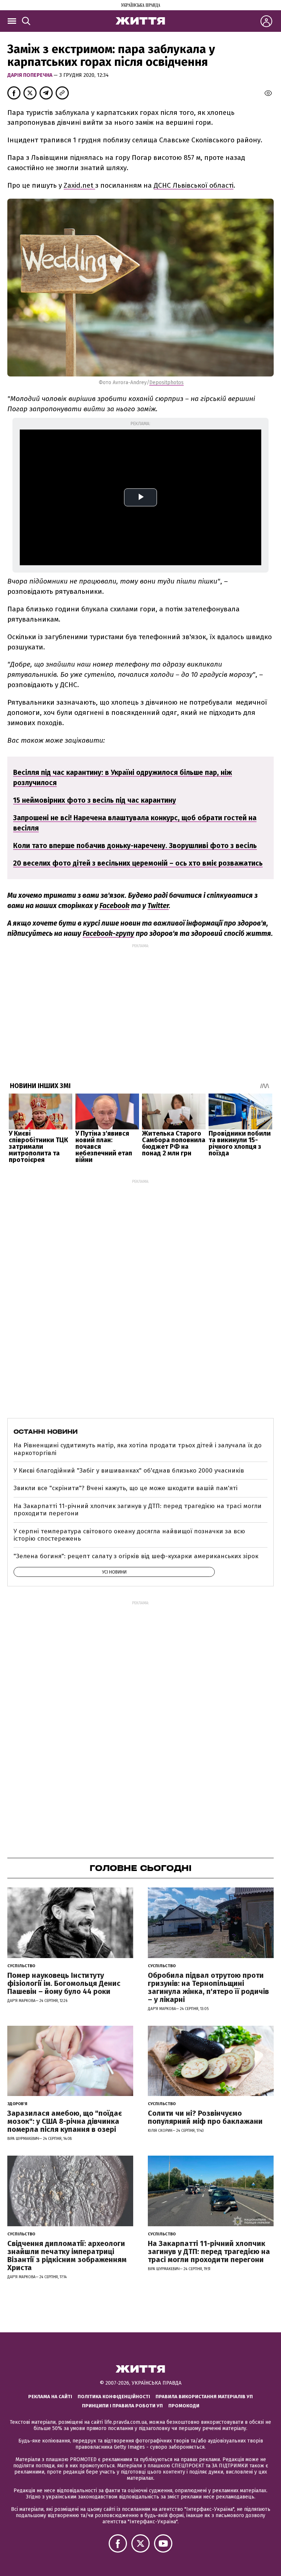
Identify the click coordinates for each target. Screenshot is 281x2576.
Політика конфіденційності (114, 2397)
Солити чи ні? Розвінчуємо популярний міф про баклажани (205, 2117)
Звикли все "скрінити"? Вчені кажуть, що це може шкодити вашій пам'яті (125, 1488)
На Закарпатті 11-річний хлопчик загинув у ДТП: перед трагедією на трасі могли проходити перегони (138, 1510)
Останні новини (46, 1432)
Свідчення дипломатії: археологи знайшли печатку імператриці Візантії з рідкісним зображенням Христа (67, 2256)
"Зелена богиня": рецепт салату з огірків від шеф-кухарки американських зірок (136, 1556)
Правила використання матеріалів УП (204, 2397)
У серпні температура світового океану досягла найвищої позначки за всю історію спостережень (129, 1535)
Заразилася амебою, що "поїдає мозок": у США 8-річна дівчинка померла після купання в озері (65, 2121)
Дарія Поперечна (30, 75)
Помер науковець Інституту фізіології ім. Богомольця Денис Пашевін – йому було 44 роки (64, 1983)
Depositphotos (166, 383)
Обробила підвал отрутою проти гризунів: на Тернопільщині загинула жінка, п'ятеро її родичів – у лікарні (208, 1987)
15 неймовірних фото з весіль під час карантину (95, 800)
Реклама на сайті (50, 2397)
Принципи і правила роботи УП (122, 2406)
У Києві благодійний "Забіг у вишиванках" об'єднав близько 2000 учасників (129, 1471)
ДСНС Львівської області (194, 185)
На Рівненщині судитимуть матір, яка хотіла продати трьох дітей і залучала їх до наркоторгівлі (138, 1449)
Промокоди (184, 2406)
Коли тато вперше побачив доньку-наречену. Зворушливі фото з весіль (135, 846)
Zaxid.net (79, 185)
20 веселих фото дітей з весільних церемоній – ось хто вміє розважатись (138, 863)
